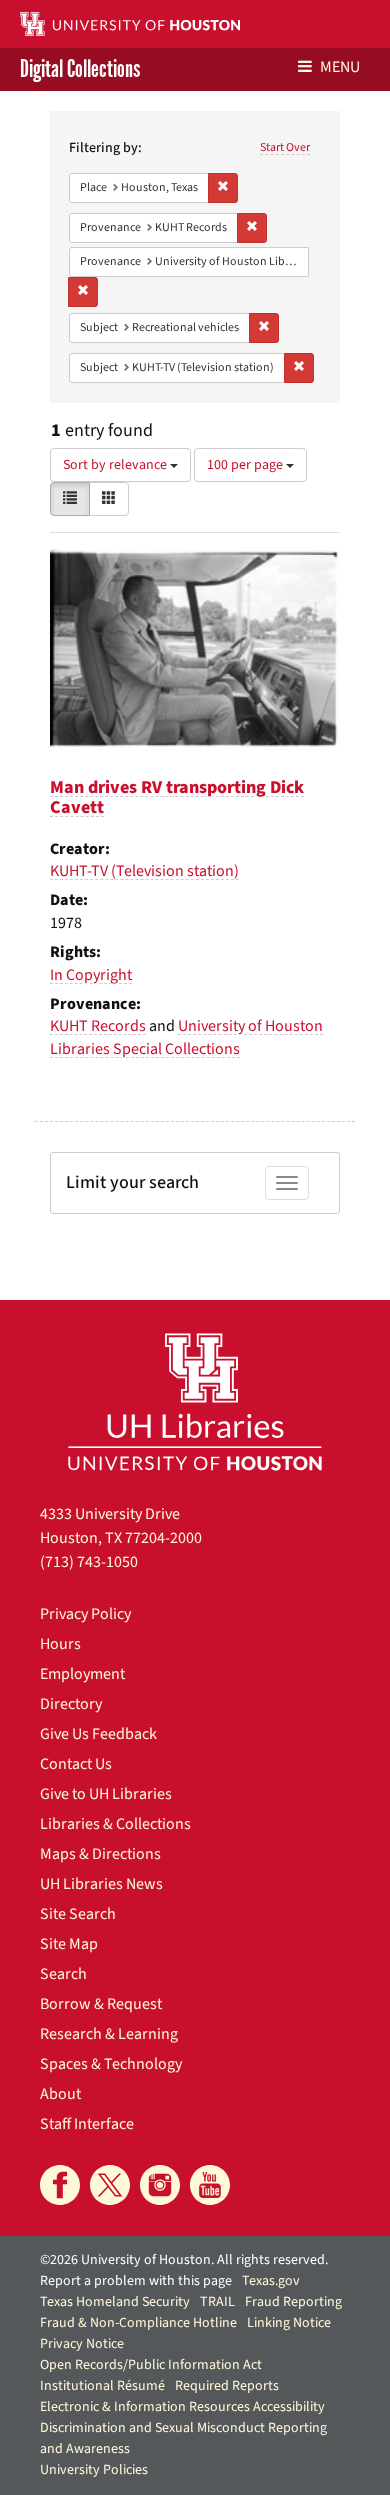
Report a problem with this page (136, 2281)
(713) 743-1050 (89, 1562)
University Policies (94, 2470)
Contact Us (76, 1764)
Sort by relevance (116, 465)
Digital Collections (80, 69)
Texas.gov (271, 2281)
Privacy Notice (82, 2344)
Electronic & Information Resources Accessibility (182, 2407)
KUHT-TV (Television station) (144, 871)
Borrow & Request (101, 2004)
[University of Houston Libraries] (195, 1401)
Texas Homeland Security (115, 2302)
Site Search (78, 1914)
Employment (82, 1674)
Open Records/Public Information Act (151, 2365)
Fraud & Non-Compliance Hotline (138, 2323)
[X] (110, 2185)
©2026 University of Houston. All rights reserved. (184, 2260)
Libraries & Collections (115, 1824)
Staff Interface (87, 2124)
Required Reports (227, 2386)
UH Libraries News (101, 1884)
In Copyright (91, 975)
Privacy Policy (85, 1614)
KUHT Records (98, 1026)
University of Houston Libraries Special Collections (186, 1037)
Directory (71, 1704)
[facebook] (60, 2185)
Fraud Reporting (293, 2302)
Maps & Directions (100, 1854)
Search (63, 1974)
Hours (60, 1644)
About (60, 2094)
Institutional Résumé (102, 2386)
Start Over (285, 147)
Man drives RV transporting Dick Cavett (177, 797)
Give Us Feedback (98, 1734)
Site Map (69, 1944)
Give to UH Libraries (106, 1794)
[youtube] (210, 2185)
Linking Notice (289, 2323)
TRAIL (217, 2302)
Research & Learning (109, 2034)
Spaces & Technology (111, 2064)
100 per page (246, 465)
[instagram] (160, 2185)
